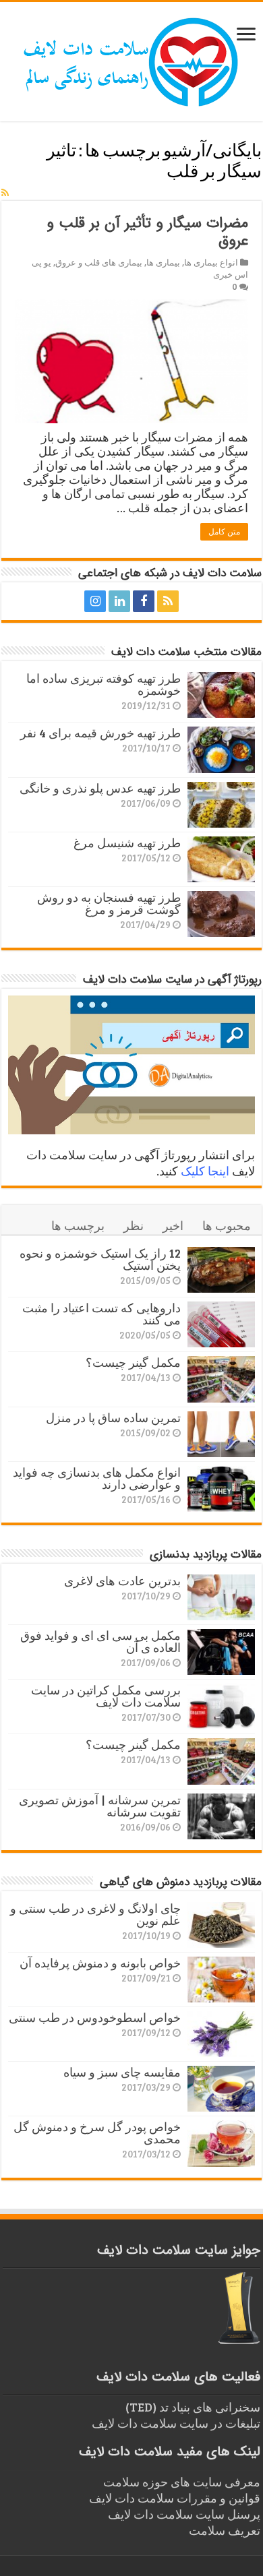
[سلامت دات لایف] (131, 59)
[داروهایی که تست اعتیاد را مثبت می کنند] (221, 1324)
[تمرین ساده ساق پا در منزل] (221, 1434)
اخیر (173, 1225)
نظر (134, 1225)
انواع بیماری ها (211, 262)
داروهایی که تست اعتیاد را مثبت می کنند (101, 1314)
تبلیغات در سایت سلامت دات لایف (176, 2423)
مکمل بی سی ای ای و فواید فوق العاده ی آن (100, 1641)
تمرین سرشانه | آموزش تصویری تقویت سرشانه (100, 1806)
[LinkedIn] (119, 601)
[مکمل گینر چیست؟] (221, 1379)
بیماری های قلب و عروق (99, 262)
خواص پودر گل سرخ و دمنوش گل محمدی (97, 2133)
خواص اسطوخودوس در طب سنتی (95, 2017)
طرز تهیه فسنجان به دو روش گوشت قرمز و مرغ (109, 903)
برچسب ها (78, 1225)
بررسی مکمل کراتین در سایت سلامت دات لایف (106, 1696)
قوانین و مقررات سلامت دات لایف (175, 2498)
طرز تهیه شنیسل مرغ (127, 842)
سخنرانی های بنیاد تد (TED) (193, 2407)
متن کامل (224, 532)
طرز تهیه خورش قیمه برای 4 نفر (100, 733)
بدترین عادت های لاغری (122, 1581)
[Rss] (168, 601)
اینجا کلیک (205, 1171)
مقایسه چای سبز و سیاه (122, 2072)
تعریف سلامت (225, 2530)
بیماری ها (163, 262)
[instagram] (95, 601)
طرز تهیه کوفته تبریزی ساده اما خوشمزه (104, 684)
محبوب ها (227, 1225)
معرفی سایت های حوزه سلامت (182, 2482)
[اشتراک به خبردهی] (5, 192)
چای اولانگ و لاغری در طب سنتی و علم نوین (95, 1914)
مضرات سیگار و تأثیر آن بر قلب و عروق (147, 232)
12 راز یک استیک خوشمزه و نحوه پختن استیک (100, 1259)
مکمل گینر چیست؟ (133, 1362)
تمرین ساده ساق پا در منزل (113, 1417)
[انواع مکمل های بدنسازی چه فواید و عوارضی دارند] (221, 1489)
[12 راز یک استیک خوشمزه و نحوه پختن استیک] (221, 1270)
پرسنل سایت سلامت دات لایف (184, 2514)
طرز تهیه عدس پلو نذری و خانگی (100, 788)
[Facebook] (144, 601)
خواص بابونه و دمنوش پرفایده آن (100, 1963)
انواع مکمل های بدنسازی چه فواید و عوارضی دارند (97, 1478)
